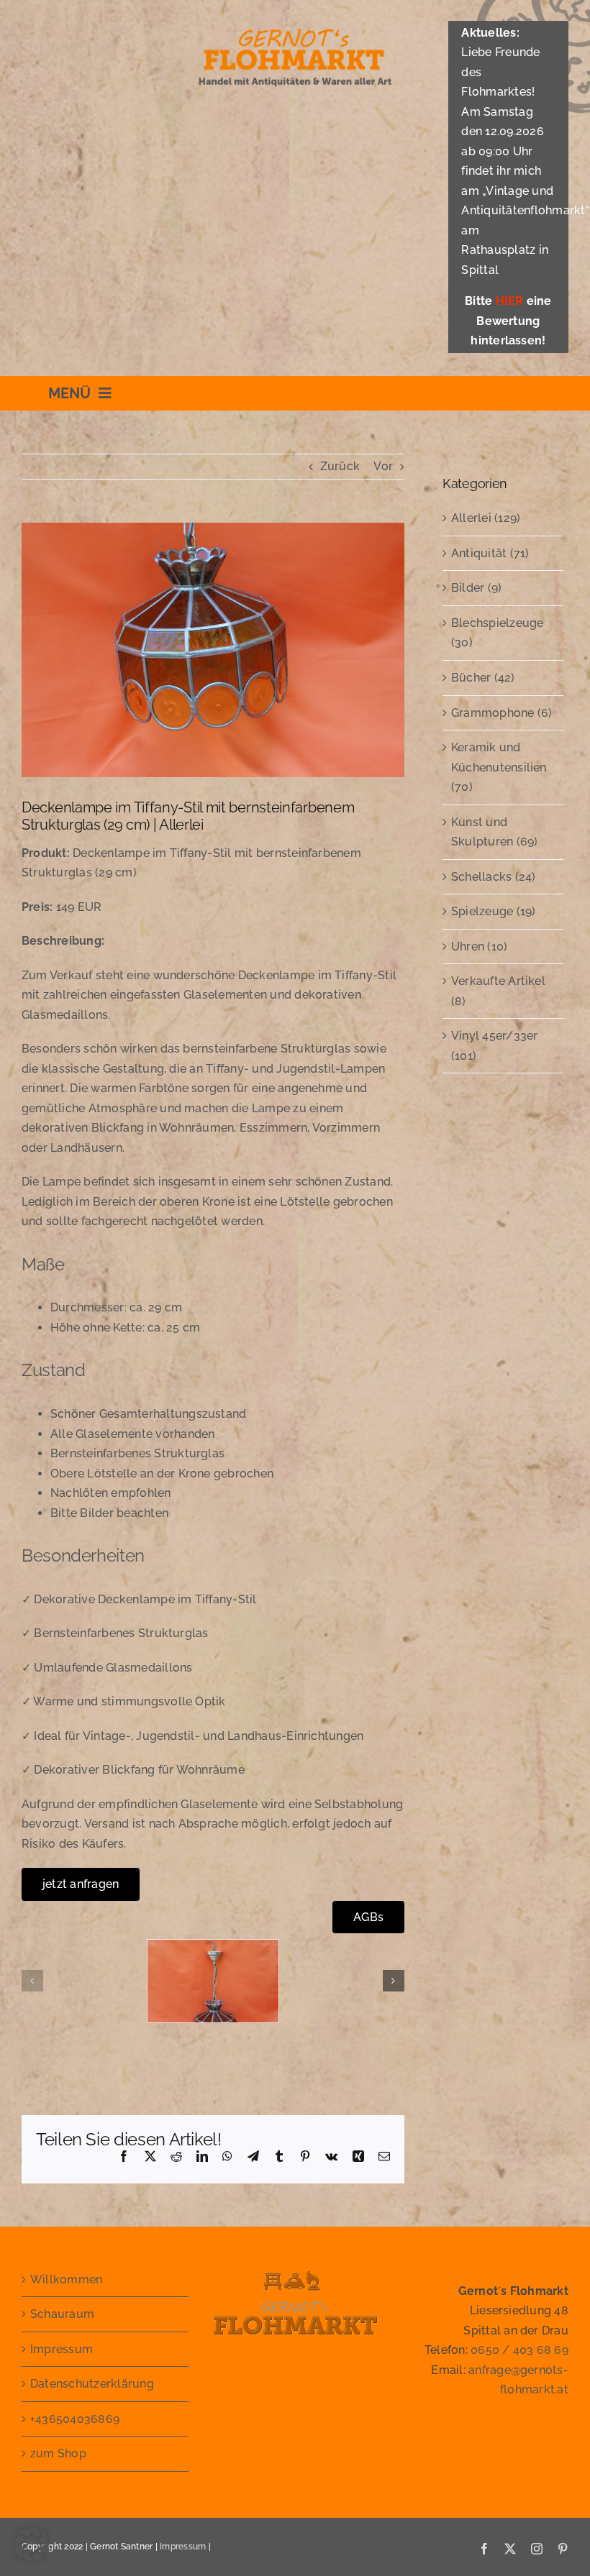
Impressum (62, 2349)
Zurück (340, 466)
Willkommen (66, 2279)
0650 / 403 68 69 (519, 2350)
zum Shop (58, 2453)
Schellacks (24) (494, 877)
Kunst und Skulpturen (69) (495, 832)
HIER (510, 301)
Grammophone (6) (502, 713)
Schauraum (62, 2314)
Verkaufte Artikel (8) (498, 991)
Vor (383, 466)
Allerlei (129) (486, 518)
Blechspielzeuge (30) (498, 633)
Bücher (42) (483, 678)
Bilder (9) (476, 588)
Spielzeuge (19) (494, 911)
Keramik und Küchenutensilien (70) (499, 767)
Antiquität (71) (490, 553)
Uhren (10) (479, 946)
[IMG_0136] (213, 1947)
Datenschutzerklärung (92, 2384)
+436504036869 (75, 2419)
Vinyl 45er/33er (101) (495, 1046)
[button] (32, 1981)
